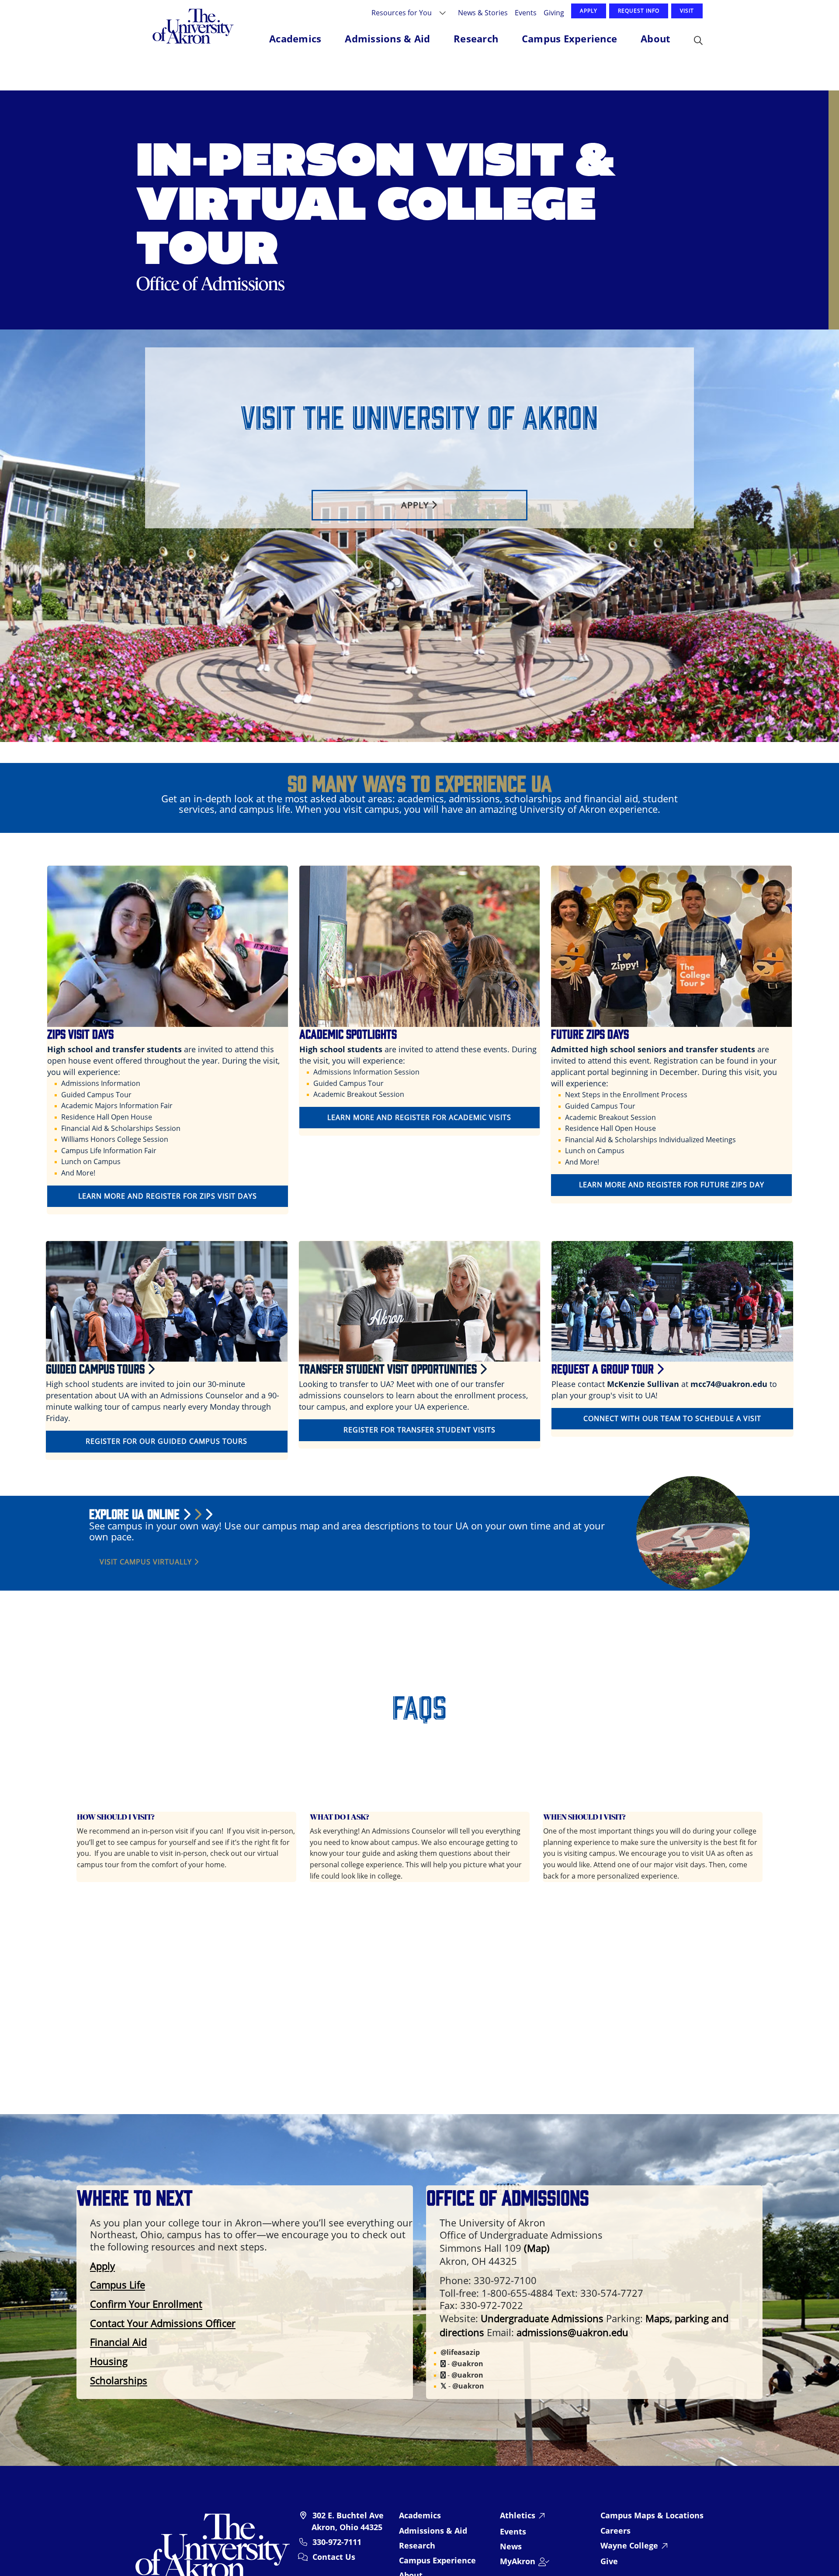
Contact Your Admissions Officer (163, 2323)
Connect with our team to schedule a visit (672, 1418)
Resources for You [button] (402, 12)
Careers (615, 2531)
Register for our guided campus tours (166, 1441)
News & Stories (483, 12)
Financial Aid (118, 2342)
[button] (698, 41)
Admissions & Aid (433, 2531)
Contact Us (334, 2557)
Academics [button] (295, 38)
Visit (687, 11)
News (511, 2546)
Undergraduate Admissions (542, 2318)
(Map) (537, 2248)
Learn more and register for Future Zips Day (672, 1185)
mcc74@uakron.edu (729, 1384)
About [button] (655, 38)
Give (609, 2561)
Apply (589, 11)
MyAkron (518, 2561)
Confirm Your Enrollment (146, 2304)
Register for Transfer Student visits (419, 1430)
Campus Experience (437, 2560)
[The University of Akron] (213, 2546)
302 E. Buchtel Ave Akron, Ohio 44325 (348, 2521)
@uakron (467, 2364)
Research (417, 2545)
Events (526, 12)
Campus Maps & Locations (652, 2515)
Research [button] (476, 38)
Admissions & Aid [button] (387, 38)
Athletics (518, 2515)
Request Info (639, 11)
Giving (554, 12)
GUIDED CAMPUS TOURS (97, 1368)
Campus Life (118, 2285)
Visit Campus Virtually (147, 1562)
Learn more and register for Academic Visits (419, 1117)
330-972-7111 (337, 2542)
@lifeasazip (460, 2352)
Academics (420, 2515)
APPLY (416, 505)
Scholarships (119, 2380)
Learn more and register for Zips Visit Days (168, 1196)
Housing (109, 2361)
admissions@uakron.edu (572, 2332)
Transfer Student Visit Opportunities (389, 1368)
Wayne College (629, 2545)
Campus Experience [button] (569, 38)
